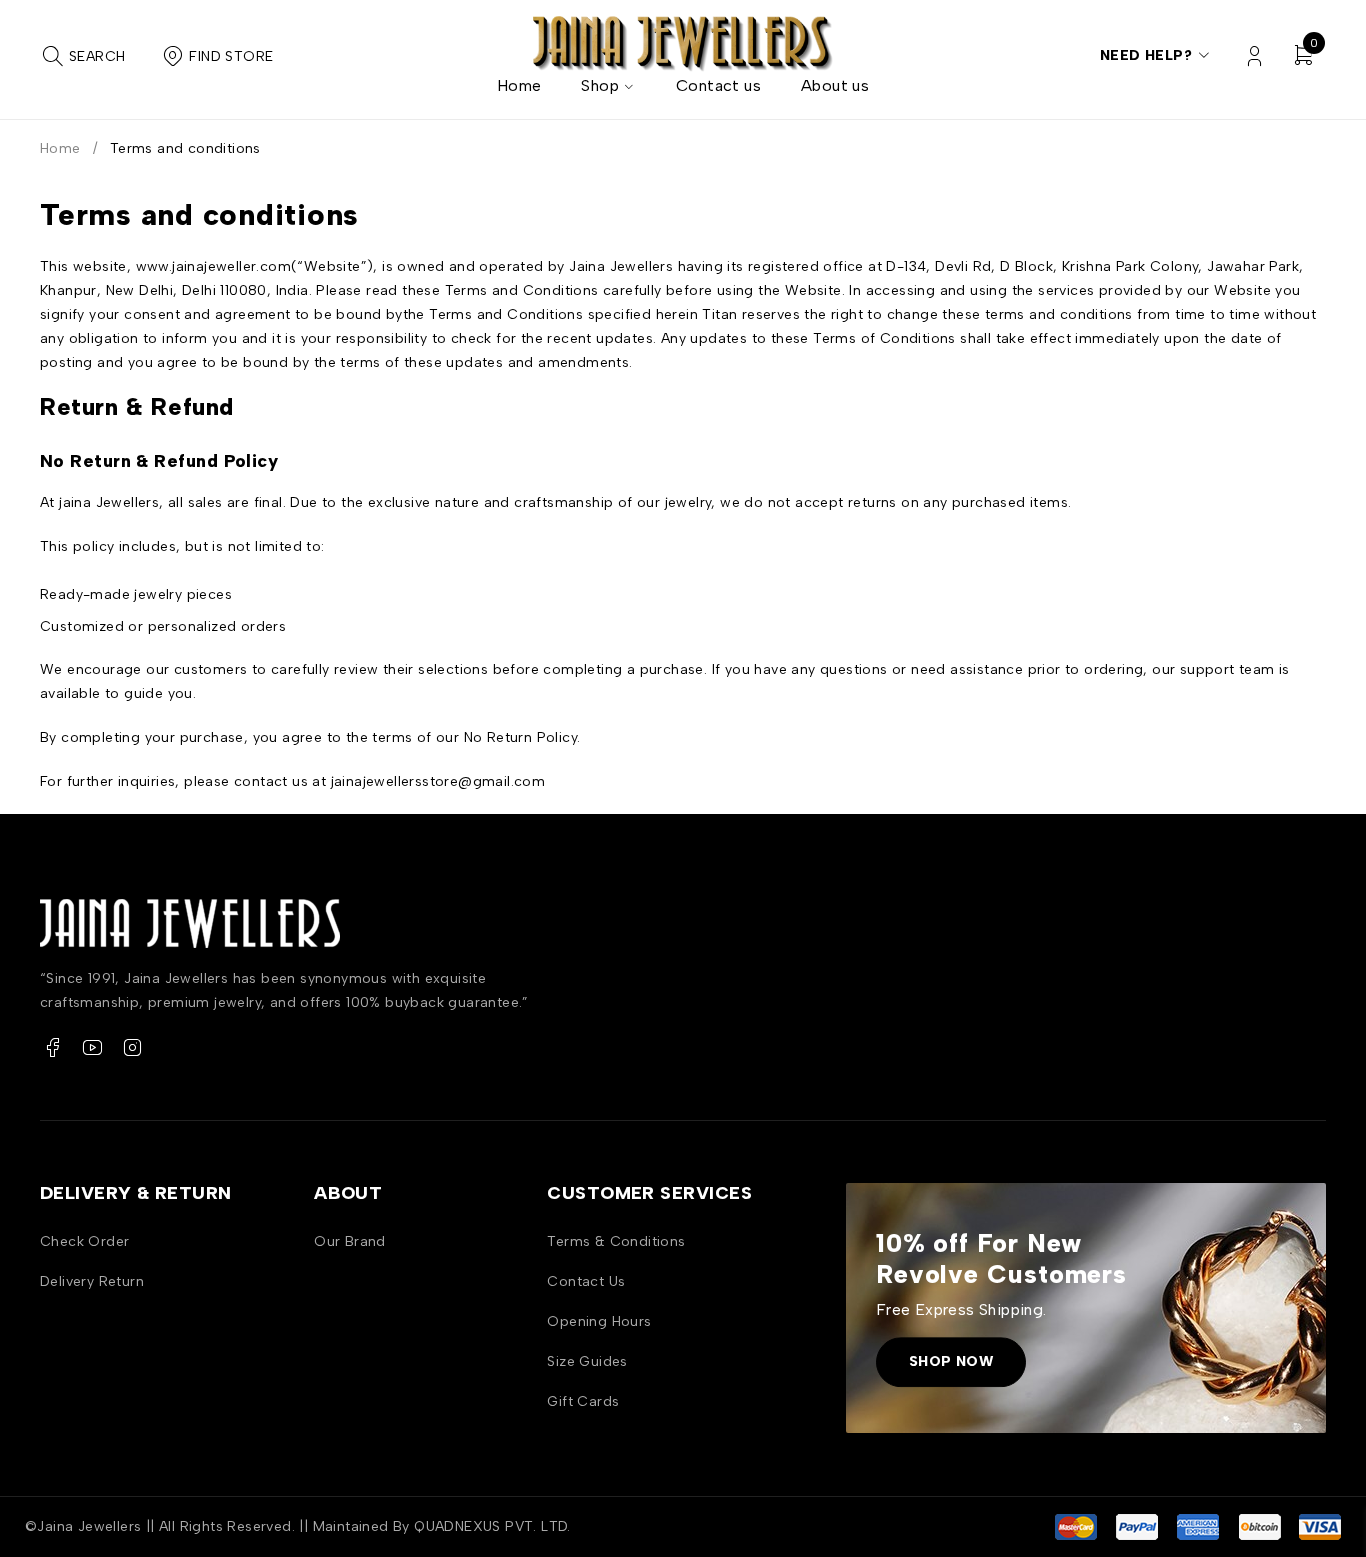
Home (60, 148)
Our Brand (350, 1241)
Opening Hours (599, 1321)
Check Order (84, 1241)
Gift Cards (583, 1401)
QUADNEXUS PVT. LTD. (492, 1526)
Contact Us (586, 1281)
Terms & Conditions (616, 1241)
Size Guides (587, 1361)
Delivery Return (92, 1281)
